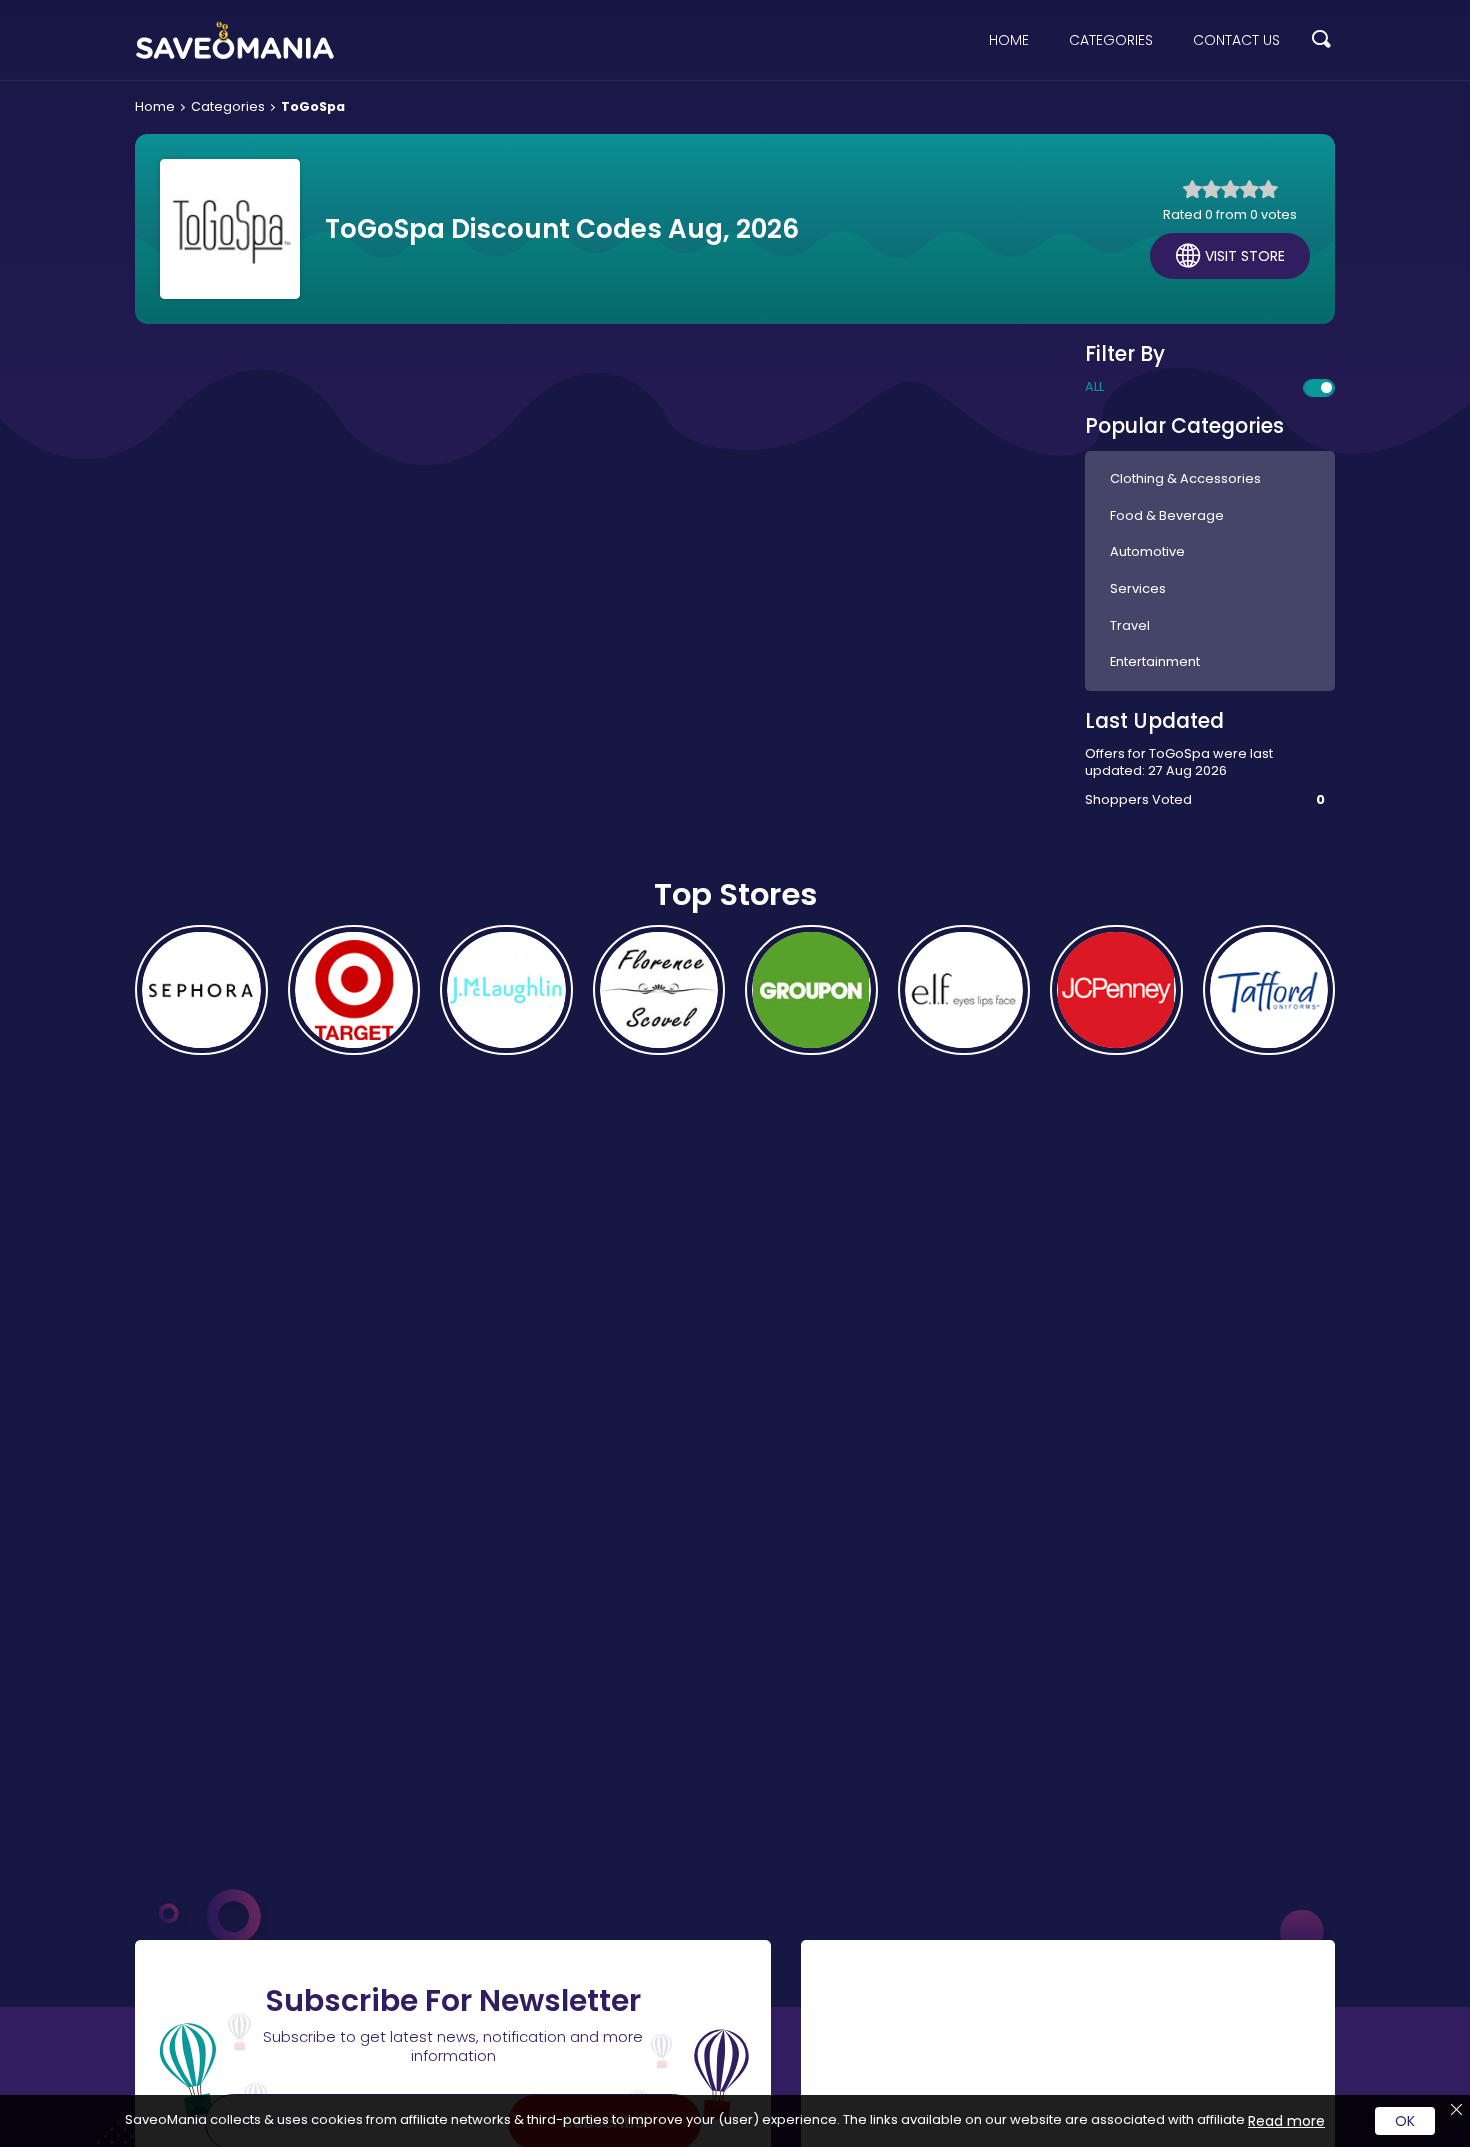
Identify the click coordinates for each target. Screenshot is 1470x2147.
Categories (1111, 40)
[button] (1321, 40)
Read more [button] (1286, 2121)
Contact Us (1236, 40)
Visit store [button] (1245, 256)
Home (1009, 40)
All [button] (1094, 387)
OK (1405, 2121)
